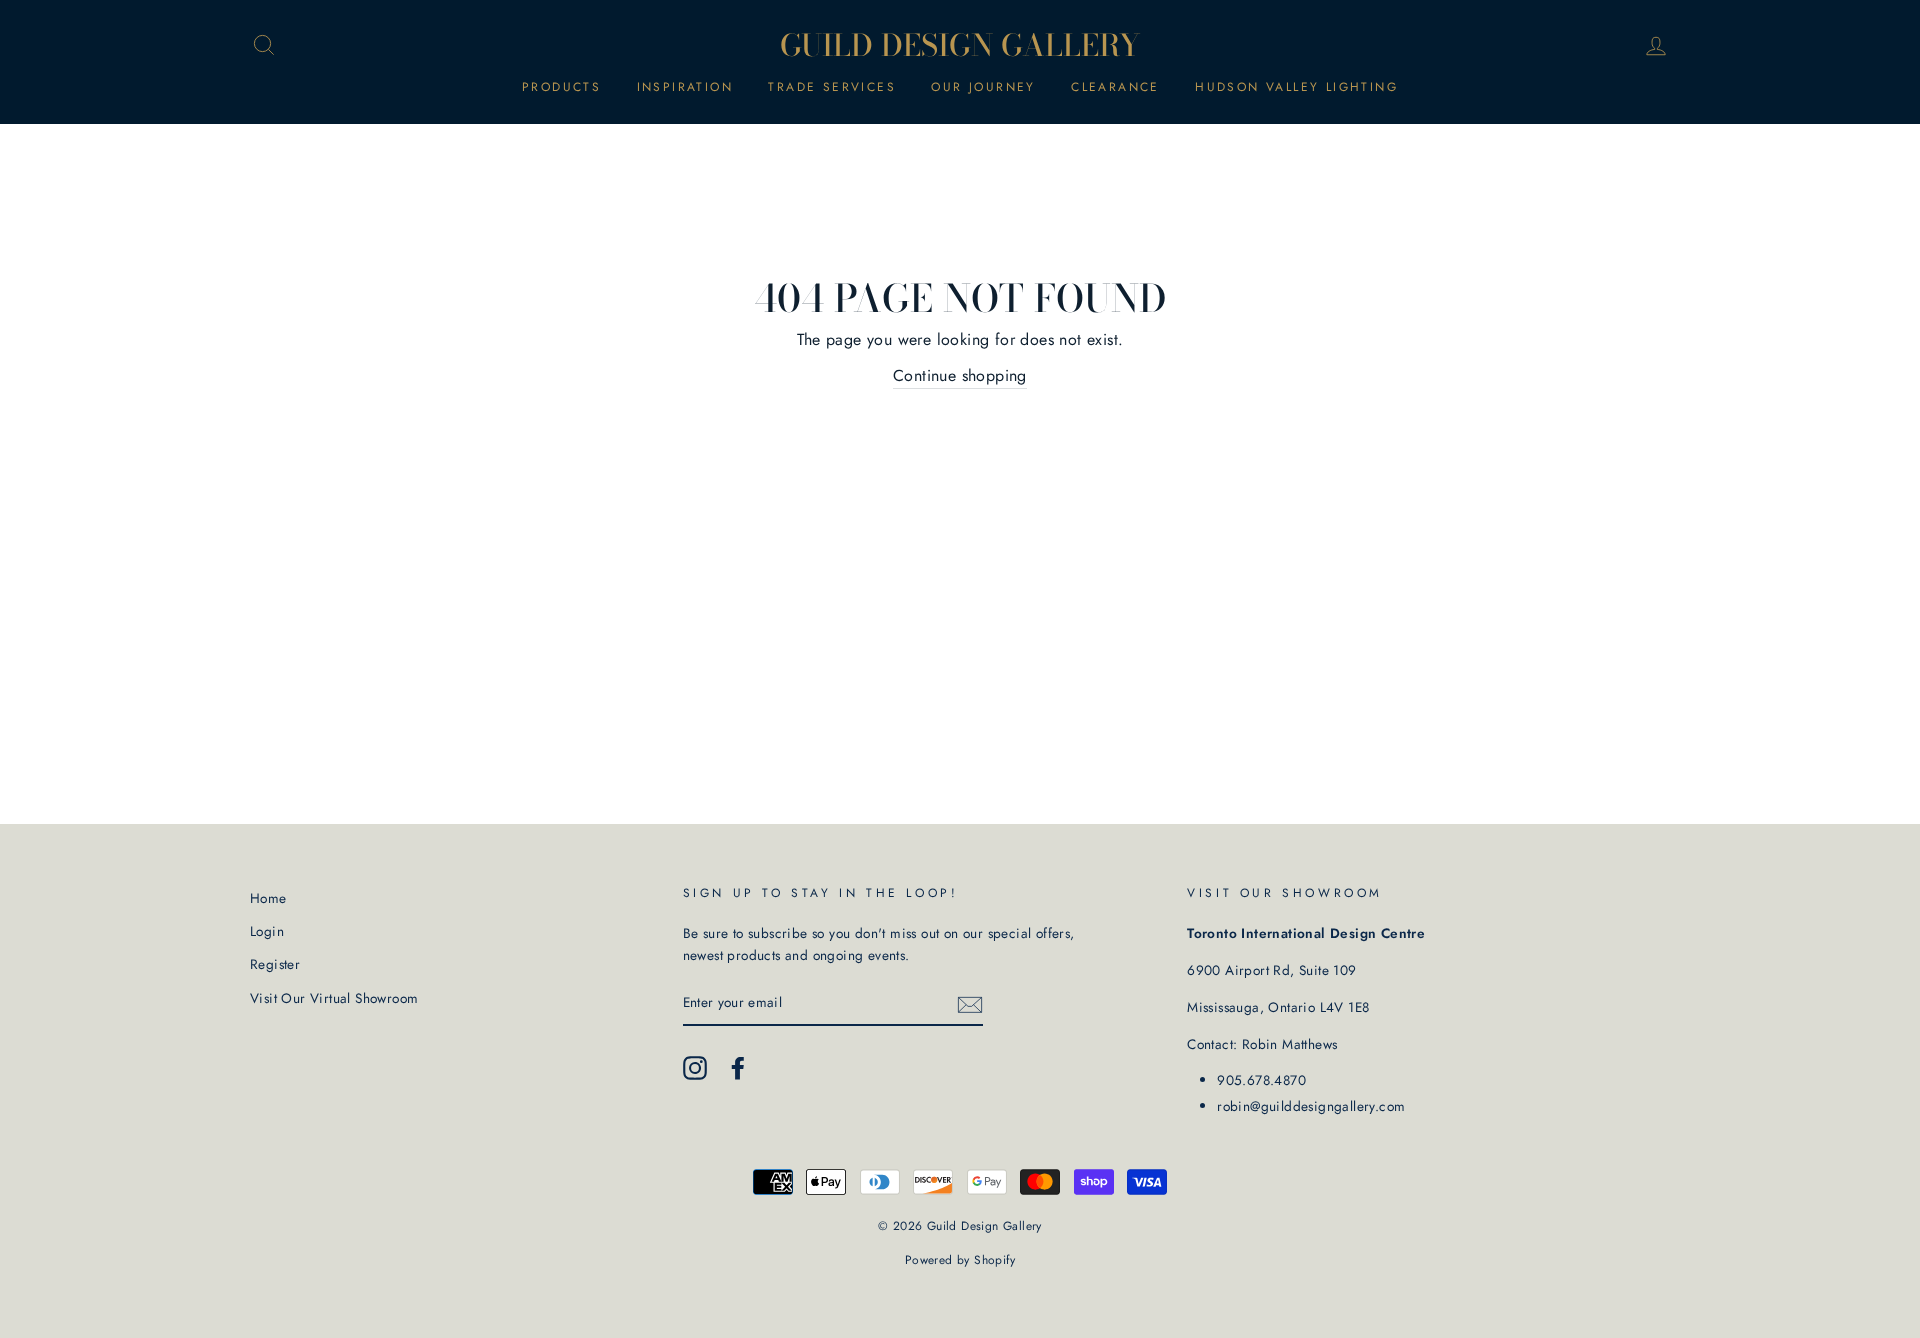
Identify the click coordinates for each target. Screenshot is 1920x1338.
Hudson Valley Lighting (1296, 87)
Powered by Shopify (960, 1260)
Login (267, 931)
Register (275, 964)
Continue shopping (960, 375)
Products (561, 87)
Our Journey (983, 87)
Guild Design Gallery (960, 45)
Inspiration (685, 87)
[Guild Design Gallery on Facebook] (738, 1068)
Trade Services (832, 87)
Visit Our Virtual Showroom (334, 998)
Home (268, 898)
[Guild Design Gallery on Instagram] (695, 1068)
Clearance (1115, 87)
